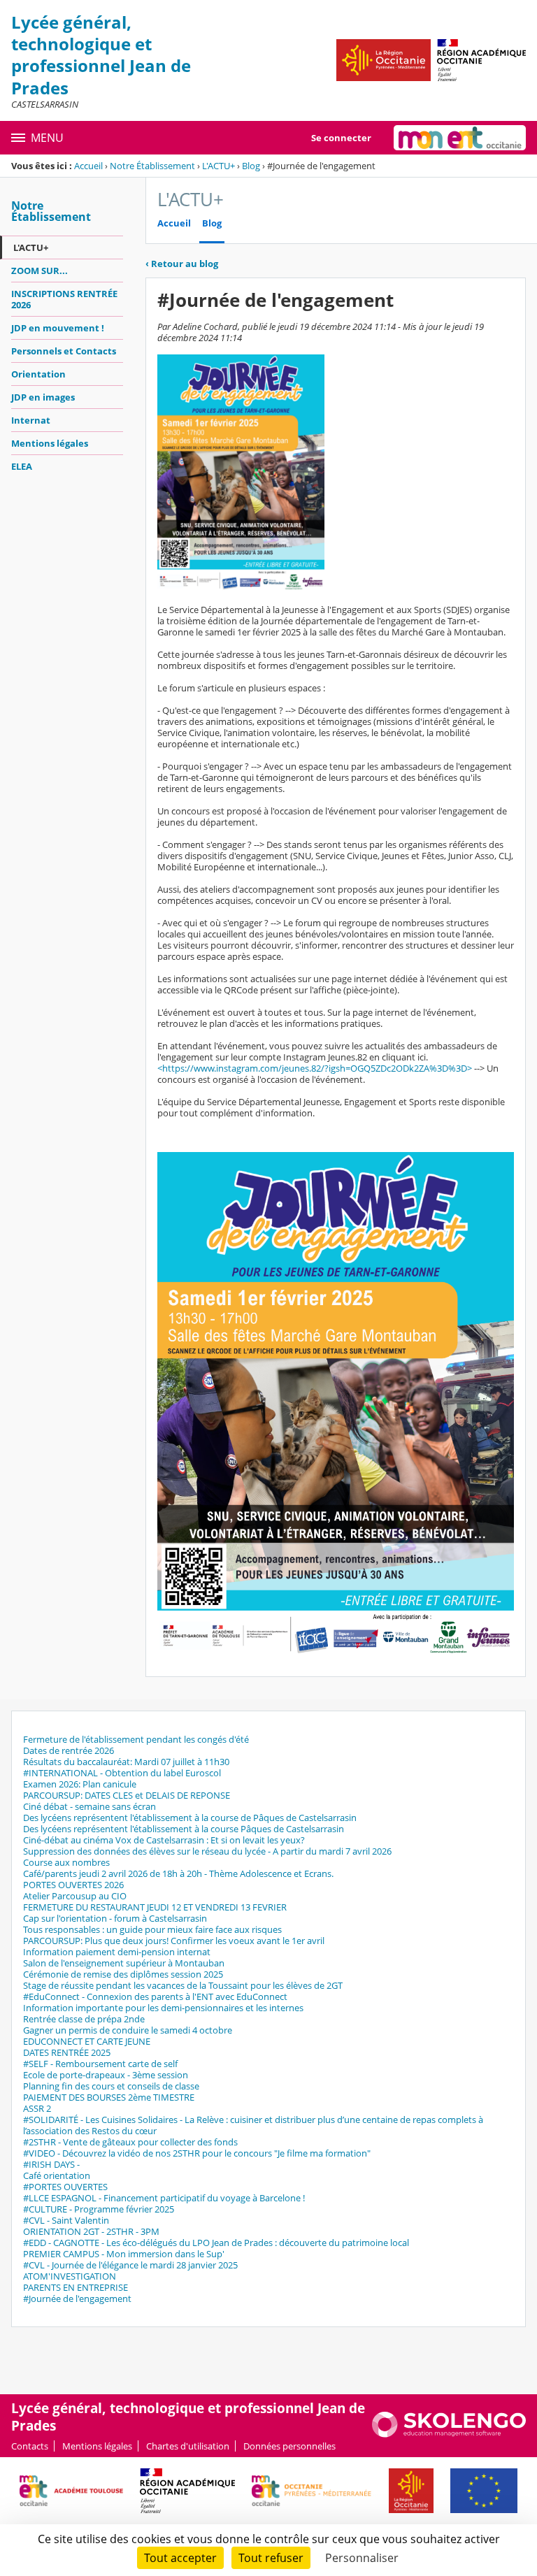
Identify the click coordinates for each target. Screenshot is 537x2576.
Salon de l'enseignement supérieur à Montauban (124, 1963)
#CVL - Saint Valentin (66, 2220)
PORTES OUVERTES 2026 (73, 1885)
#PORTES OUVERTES (65, 2187)
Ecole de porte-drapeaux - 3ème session (106, 2075)
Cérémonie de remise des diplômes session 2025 (123, 1974)
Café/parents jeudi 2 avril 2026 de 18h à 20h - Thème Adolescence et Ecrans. (178, 1873)
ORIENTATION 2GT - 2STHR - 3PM (91, 2231)
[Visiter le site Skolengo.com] (449, 2434)
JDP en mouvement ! (58, 328)
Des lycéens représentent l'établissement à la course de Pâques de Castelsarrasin (190, 1818)
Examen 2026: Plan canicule (80, 1784)
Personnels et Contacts (64, 351)
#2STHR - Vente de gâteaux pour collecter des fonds (130, 2142)
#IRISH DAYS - (51, 2164)
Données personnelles (289, 2446)
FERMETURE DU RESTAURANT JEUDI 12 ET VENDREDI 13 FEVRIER (155, 1907)
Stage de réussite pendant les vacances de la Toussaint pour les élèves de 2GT (183, 1985)
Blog (251, 166)
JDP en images (43, 397)
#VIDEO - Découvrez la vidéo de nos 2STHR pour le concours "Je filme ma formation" (197, 2153)
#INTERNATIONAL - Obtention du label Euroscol (122, 1773)
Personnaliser (362, 2558)
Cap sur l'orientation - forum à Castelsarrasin (115, 1918)
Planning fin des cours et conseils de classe (111, 2086)
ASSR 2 (37, 2108)
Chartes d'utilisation (188, 2446)
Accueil (88, 166)
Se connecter (341, 138)
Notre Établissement (152, 166)
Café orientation (57, 2175)
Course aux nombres (66, 1862)
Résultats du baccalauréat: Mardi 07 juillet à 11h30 (126, 1762)
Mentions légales (50, 443)
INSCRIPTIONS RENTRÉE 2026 (64, 299)
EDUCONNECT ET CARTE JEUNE (87, 2041)
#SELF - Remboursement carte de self (100, 2064)
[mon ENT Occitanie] (460, 138)
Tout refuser (271, 2558)
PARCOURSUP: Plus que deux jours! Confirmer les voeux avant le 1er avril (174, 1941)
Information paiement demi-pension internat (117, 1952)
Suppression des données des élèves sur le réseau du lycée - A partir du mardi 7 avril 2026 (207, 1851)
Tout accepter (180, 2558)
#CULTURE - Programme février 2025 (99, 2209)
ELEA (22, 466)
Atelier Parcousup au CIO (75, 1896)
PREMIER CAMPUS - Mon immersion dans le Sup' (124, 2254)
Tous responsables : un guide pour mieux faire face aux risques (152, 1929)
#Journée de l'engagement (77, 2298)
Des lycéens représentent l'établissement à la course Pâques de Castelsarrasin (184, 1829)
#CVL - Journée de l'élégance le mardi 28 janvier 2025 (130, 2265)
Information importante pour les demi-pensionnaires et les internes (163, 2008)
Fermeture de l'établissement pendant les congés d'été (136, 1739)
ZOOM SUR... (40, 271)
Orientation (38, 374)
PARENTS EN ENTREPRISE (76, 2287)
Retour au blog (182, 264)
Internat (31, 420)
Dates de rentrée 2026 (69, 1750)
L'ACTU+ (219, 166)
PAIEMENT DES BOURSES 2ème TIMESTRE (109, 2097)
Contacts (30, 2446)
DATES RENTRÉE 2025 (67, 2052)
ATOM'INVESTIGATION (70, 2276)
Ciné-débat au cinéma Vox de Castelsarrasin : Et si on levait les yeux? (164, 1840)
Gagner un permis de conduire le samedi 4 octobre (128, 2030)
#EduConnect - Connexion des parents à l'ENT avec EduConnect (155, 1996)
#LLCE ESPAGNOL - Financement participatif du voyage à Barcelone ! (164, 2198)
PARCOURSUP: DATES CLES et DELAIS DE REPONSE (127, 1795)
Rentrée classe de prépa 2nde (84, 2019)
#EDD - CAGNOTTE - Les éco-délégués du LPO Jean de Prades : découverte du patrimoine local (216, 2243)
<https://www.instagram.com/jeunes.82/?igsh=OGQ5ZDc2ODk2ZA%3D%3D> (315, 1068)
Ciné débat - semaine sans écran (89, 1806)
